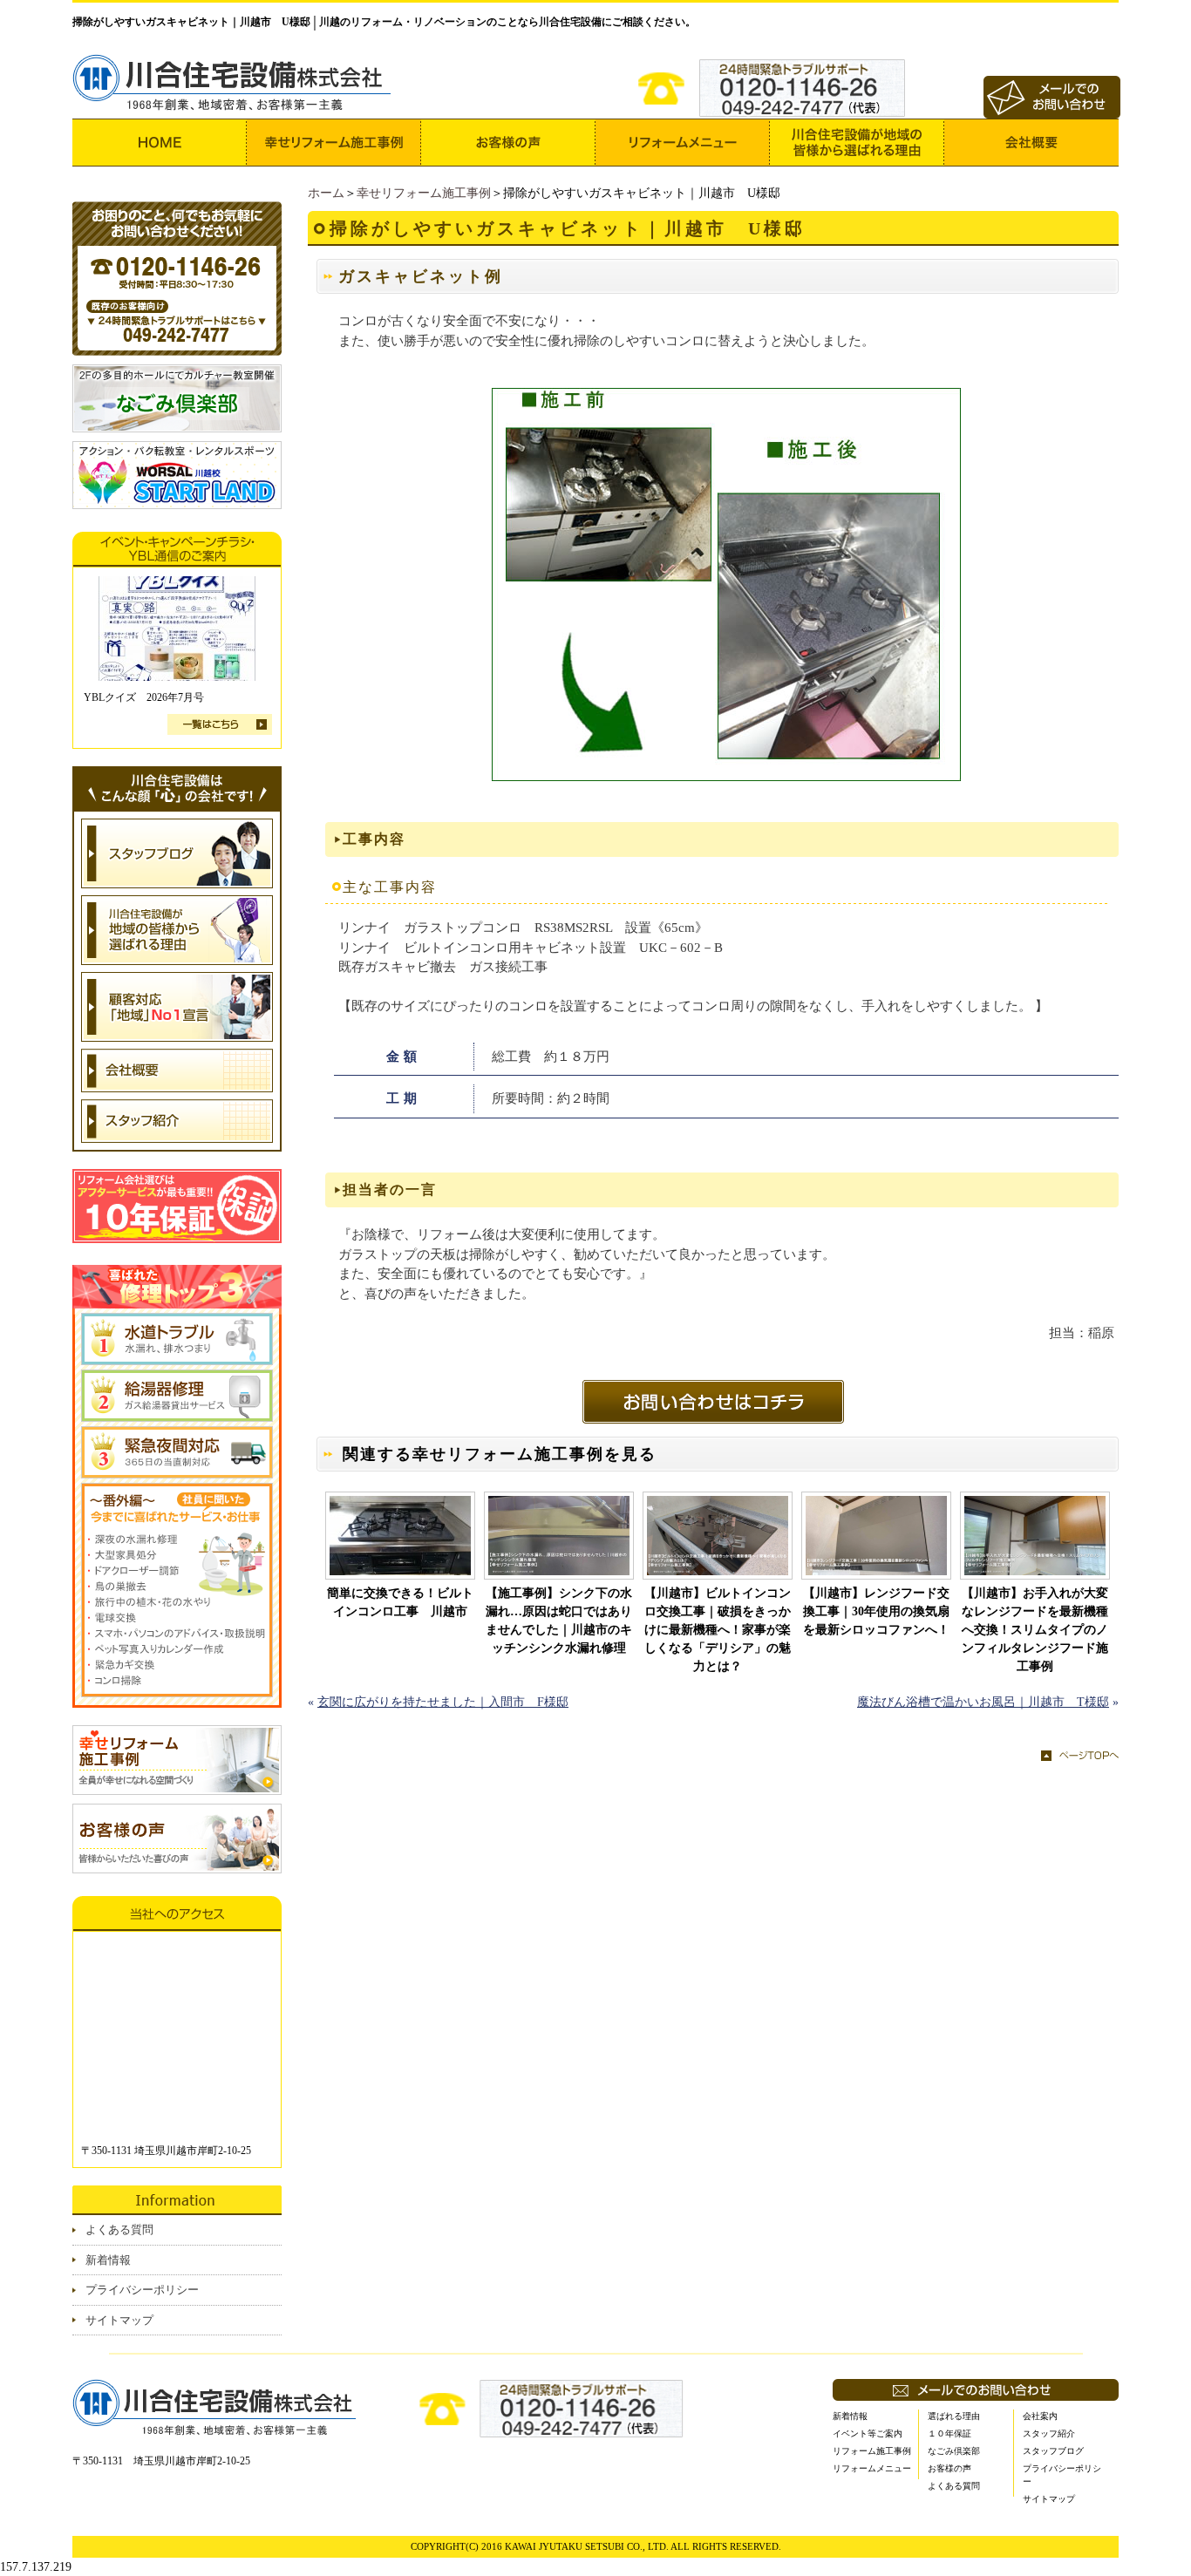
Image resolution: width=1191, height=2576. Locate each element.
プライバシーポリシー (142, 2290)
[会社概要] (1031, 143)
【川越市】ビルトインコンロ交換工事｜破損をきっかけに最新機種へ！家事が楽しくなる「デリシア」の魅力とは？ (718, 1630)
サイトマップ (119, 2320)
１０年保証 (949, 2433)
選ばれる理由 (954, 2416)
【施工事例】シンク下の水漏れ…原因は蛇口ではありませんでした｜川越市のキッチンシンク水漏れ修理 (559, 1621)
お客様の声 (949, 2468)
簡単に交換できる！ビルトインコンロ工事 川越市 (400, 1602)
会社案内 (1040, 2416)
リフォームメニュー (872, 2468)
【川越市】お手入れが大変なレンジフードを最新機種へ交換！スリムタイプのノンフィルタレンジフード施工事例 (1035, 1630)
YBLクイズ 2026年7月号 (144, 697)
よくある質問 (119, 2229)
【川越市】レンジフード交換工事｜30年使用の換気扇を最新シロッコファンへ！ (876, 1611)
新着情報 (108, 2260)
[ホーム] (160, 143)
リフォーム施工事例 (872, 2451)
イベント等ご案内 (868, 2433)
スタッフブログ (1053, 2451)
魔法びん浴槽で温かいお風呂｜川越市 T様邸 (983, 1702)
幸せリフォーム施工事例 (424, 193)
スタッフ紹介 (1049, 2433)
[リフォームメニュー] (683, 143)
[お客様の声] (508, 143)
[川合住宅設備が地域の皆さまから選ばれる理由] (857, 143)
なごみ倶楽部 (954, 2451)
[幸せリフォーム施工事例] (334, 143)
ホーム (326, 193)
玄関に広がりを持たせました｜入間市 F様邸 (443, 1702)
